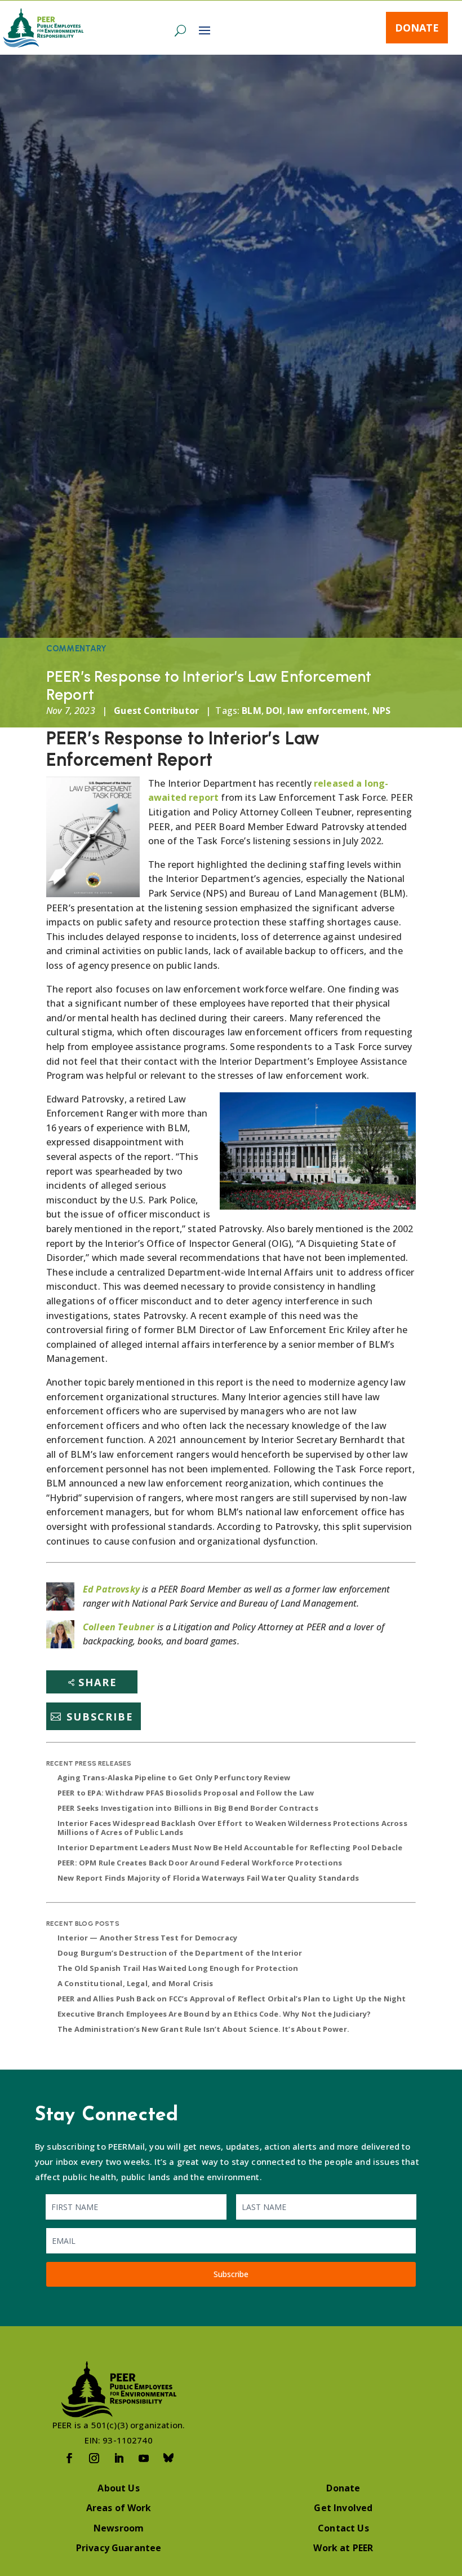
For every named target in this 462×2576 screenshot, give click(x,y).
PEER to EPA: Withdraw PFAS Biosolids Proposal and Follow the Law (186, 1793)
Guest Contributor (156, 711)
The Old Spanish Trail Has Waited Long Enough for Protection (178, 1968)
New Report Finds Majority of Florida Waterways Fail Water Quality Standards (208, 1878)
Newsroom (119, 2528)
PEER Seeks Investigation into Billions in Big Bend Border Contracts (188, 1808)
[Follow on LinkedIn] (119, 2458)
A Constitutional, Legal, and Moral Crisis (136, 1983)
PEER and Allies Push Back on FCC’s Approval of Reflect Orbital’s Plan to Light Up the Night (232, 1999)
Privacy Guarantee (119, 2548)
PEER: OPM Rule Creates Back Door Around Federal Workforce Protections (200, 1863)
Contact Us (343, 2528)
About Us (118, 2488)
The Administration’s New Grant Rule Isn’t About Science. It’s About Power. (203, 2029)
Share (98, 1682)
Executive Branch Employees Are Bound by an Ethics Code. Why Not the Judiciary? (214, 2014)
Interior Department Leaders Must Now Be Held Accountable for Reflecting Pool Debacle (230, 1847)
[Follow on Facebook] (69, 2458)
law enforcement (327, 711)
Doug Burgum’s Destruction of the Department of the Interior (180, 1953)
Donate (417, 28)
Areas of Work (119, 2508)
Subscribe (100, 1717)
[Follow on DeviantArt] (168, 2458)
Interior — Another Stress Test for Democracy (147, 1938)
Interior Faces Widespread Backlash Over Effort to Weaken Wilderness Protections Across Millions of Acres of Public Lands (232, 1828)
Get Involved (343, 2508)
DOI (274, 711)
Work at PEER (343, 2548)
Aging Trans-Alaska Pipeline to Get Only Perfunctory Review (174, 1777)
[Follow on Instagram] (94, 2458)
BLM (251, 711)
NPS (381, 711)
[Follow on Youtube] (144, 2458)
